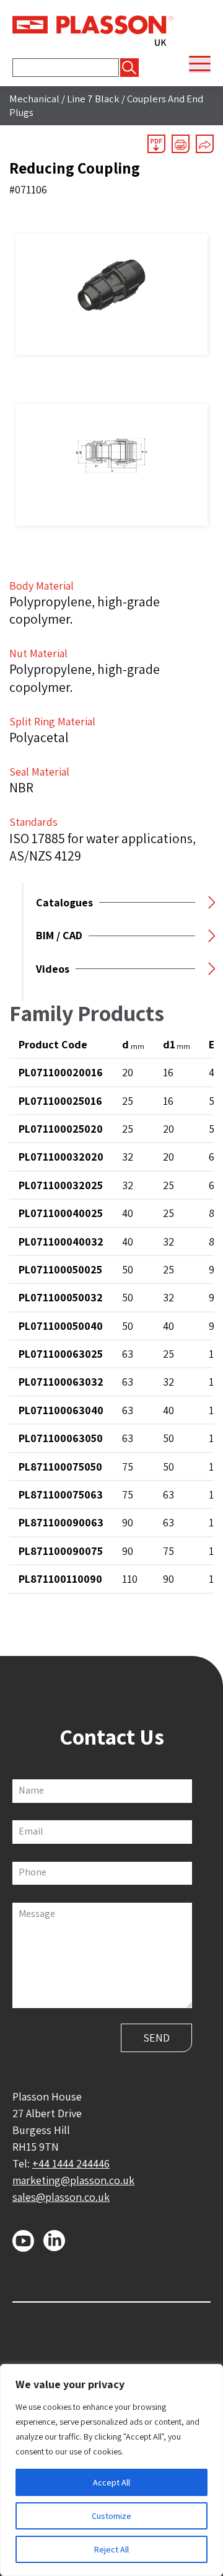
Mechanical (34, 99)
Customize (111, 2516)
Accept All (111, 2482)
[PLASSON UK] (93, 30)
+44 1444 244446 (71, 2163)
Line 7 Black (93, 99)
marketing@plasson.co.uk (73, 2180)
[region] (111, 2470)
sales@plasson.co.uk (61, 2197)
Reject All (111, 2549)
